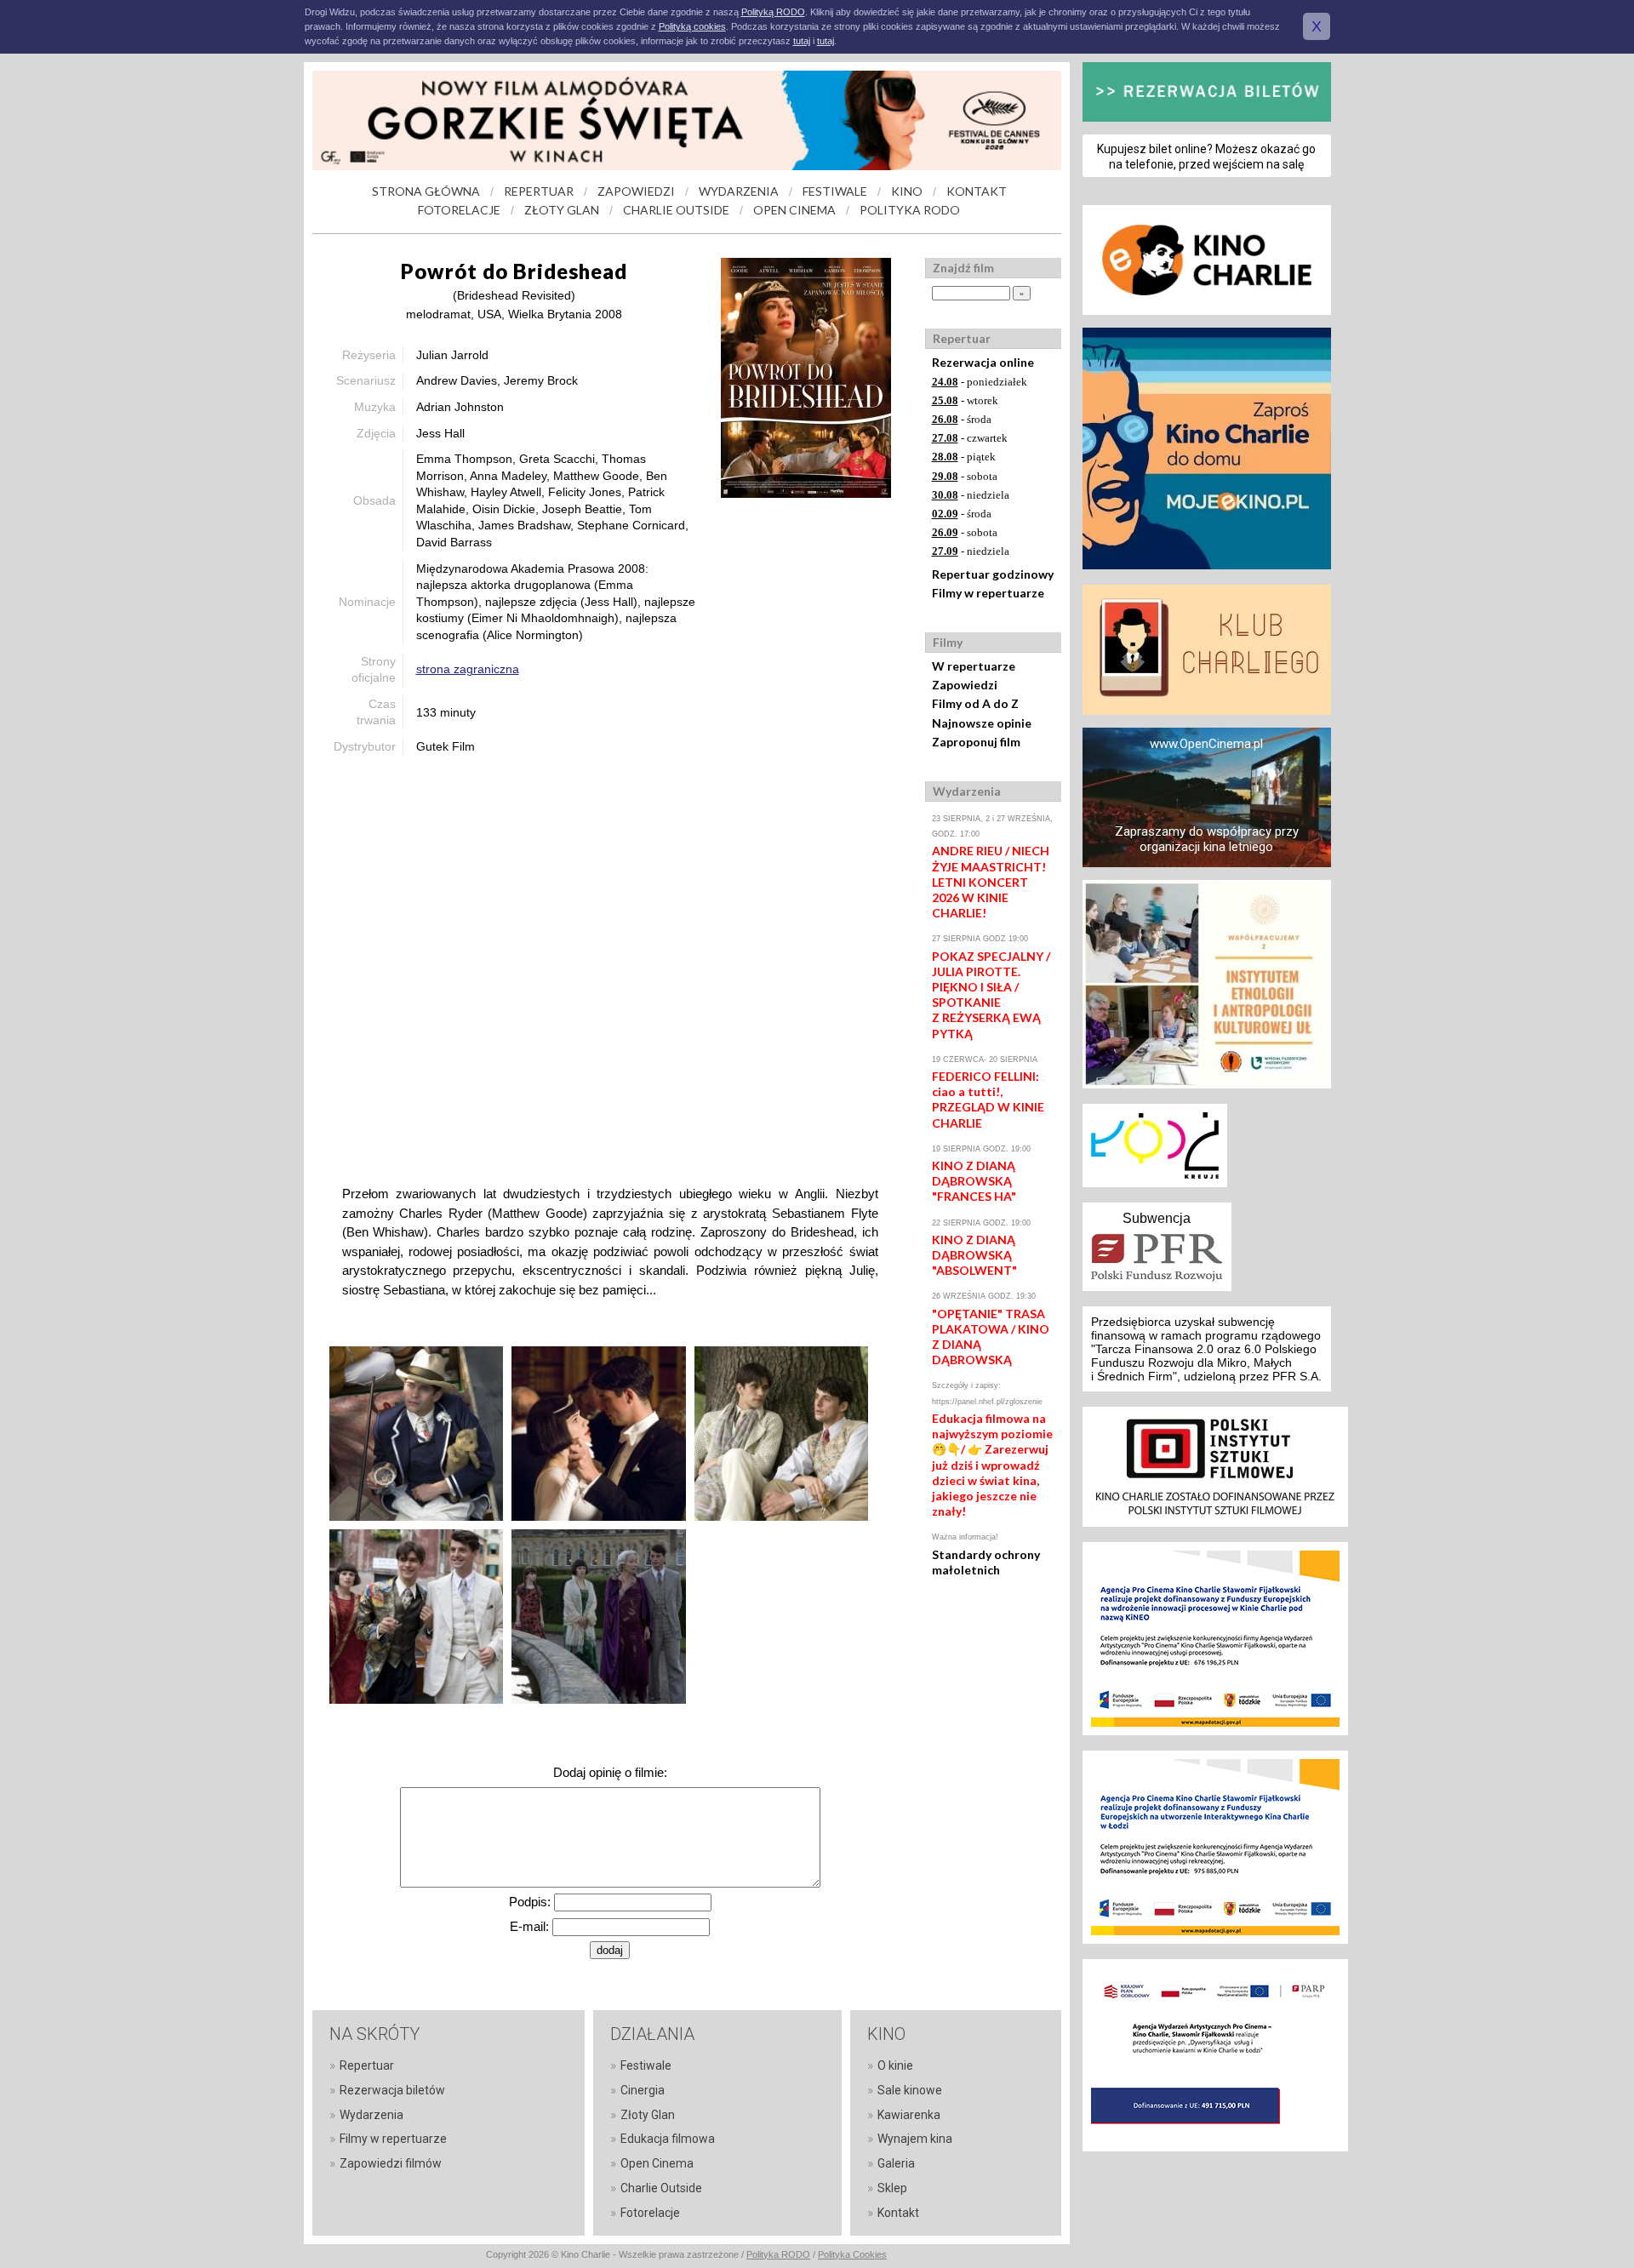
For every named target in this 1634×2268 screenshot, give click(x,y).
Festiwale (646, 2065)
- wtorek (965, 400)
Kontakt (898, 2213)
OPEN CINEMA (794, 210)
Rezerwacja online (983, 362)
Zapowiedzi (965, 685)
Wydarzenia (371, 2115)
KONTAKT (977, 191)
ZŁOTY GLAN (562, 210)
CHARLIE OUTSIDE (676, 210)
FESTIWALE (835, 191)
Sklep (892, 2188)
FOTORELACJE (459, 210)
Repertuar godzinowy (993, 574)
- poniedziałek (980, 382)
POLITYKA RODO (910, 210)
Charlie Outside (661, 2188)
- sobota (965, 476)
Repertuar (367, 2065)
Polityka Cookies (852, 2254)
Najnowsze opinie (982, 723)
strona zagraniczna (468, 669)
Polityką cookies (692, 26)
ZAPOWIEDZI (636, 191)
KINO (907, 191)
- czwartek (970, 438)
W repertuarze (974, 666)
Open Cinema (657, 2163)
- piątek (964, 457)
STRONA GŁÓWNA (426, 191)
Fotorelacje (650, 2213)
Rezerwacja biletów (392, 2090)
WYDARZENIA (739, 191)
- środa (962, 419)
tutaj (802, 41)
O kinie (895, 2065)
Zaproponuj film (976, 742)
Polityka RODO (778, 2254)
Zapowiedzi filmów (391, 2163)
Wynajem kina (915, 2139)
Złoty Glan (648, 2115)
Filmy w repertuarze (988, 593)
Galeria (896, 2163)
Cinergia (643, 2090)
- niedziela (971, 495)
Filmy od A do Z (975, 703)
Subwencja (1157, 1218)
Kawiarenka (909, 2115)
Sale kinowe (910, 2090)
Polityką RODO (773, 12)
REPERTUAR (539, 191)
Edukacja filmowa (668, 2139)
